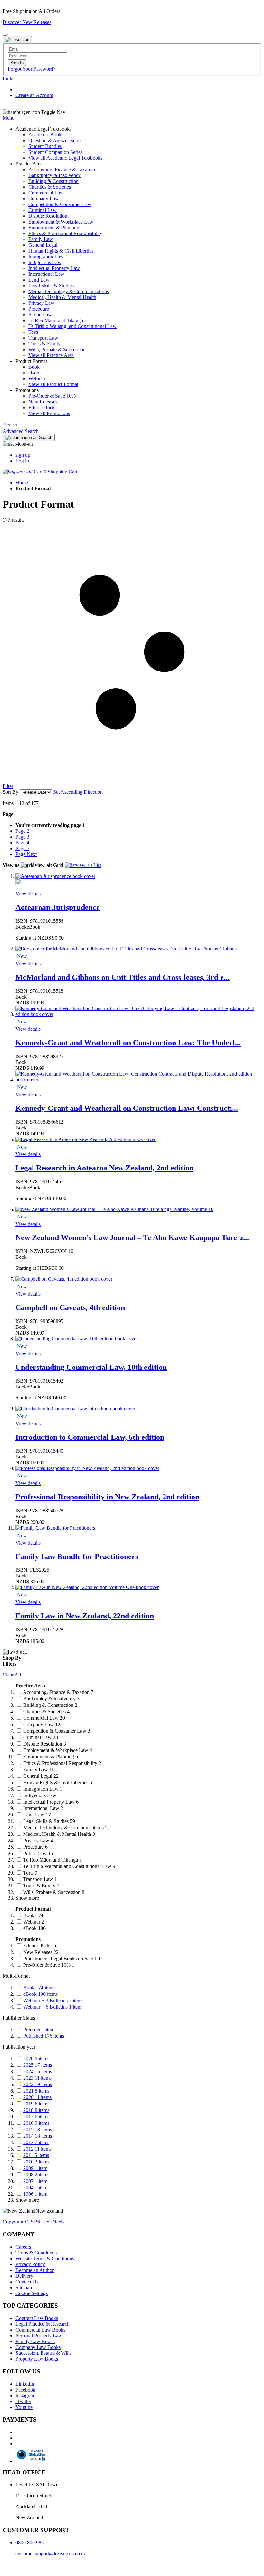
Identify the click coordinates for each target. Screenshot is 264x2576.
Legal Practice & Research (42, 2324)
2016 (36, 2123)
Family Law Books (35, 2341)
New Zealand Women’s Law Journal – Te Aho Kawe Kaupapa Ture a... (132, 1238)
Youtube (24, 2407)
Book (39, 1988)
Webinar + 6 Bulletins (52, 2007)
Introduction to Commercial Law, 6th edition (90, 1437)
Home (22, 483)
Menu (9, 118)
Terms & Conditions (36, 2253)
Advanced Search (21, 431)
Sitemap (24, 2288)
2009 (35, 2168)
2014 (38, 2136)
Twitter (23, 2401)
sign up (23, 455)
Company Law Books (38, 2347)
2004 (35, 2188)
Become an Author (35, 2270)
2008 (36, 2175)
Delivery (24, 2276)
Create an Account (34, 95)
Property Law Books (37, 2359)
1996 (35, 2194)
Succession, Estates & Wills (43, 2353)
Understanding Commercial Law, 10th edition (91, 1367)
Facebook (25, 2390)
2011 (36, 2155)
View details (28, 894)
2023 (37, 2078)
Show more (27, 1898)
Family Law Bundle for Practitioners (77, 1557)
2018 (36, 2110)
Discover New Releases (27, 22)
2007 (35, 2181)
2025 (38, 2065)
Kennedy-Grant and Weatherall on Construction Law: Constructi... (127, 1108)
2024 (38, 2071)
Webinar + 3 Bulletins (53, 2000)
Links (8, 79)
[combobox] (32, 425)
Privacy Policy (30, 2264)
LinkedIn (25, 2384)
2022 (38, 2084)
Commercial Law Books (40, 2330)
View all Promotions (49, 413)
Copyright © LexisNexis (33, 2222)
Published (44, 2036)
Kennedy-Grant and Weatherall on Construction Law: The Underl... (128, 1043)
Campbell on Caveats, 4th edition (70, 1308)
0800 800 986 (30, 2543)
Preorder (39, 2029)
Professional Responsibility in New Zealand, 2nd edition (107, 1497)
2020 (37, 2097)
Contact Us (27, 2282)
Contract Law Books (37, 2318)
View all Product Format (53, 384)
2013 (36, 2142)
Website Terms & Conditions (45, 2258)
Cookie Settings (32, 2293)
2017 (36, 2117)
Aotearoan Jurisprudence (58, 907)
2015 (38, 2129)
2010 (36, 2162)
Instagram (25, 2396)
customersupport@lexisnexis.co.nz (51, 2554)
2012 (37, 2149)
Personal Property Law (39, 2336)
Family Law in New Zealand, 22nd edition (85, 1616)
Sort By (10, 792)
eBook (40, 1994)
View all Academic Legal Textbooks (65, 158)
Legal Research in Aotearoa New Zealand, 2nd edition (104, 1168)
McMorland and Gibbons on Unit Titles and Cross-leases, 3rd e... (123, 977)
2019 (36, 2104)
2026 (36, 2059)
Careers (23, 2247)
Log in (22, 461)
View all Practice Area (51, 355)
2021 (36, 2091)
